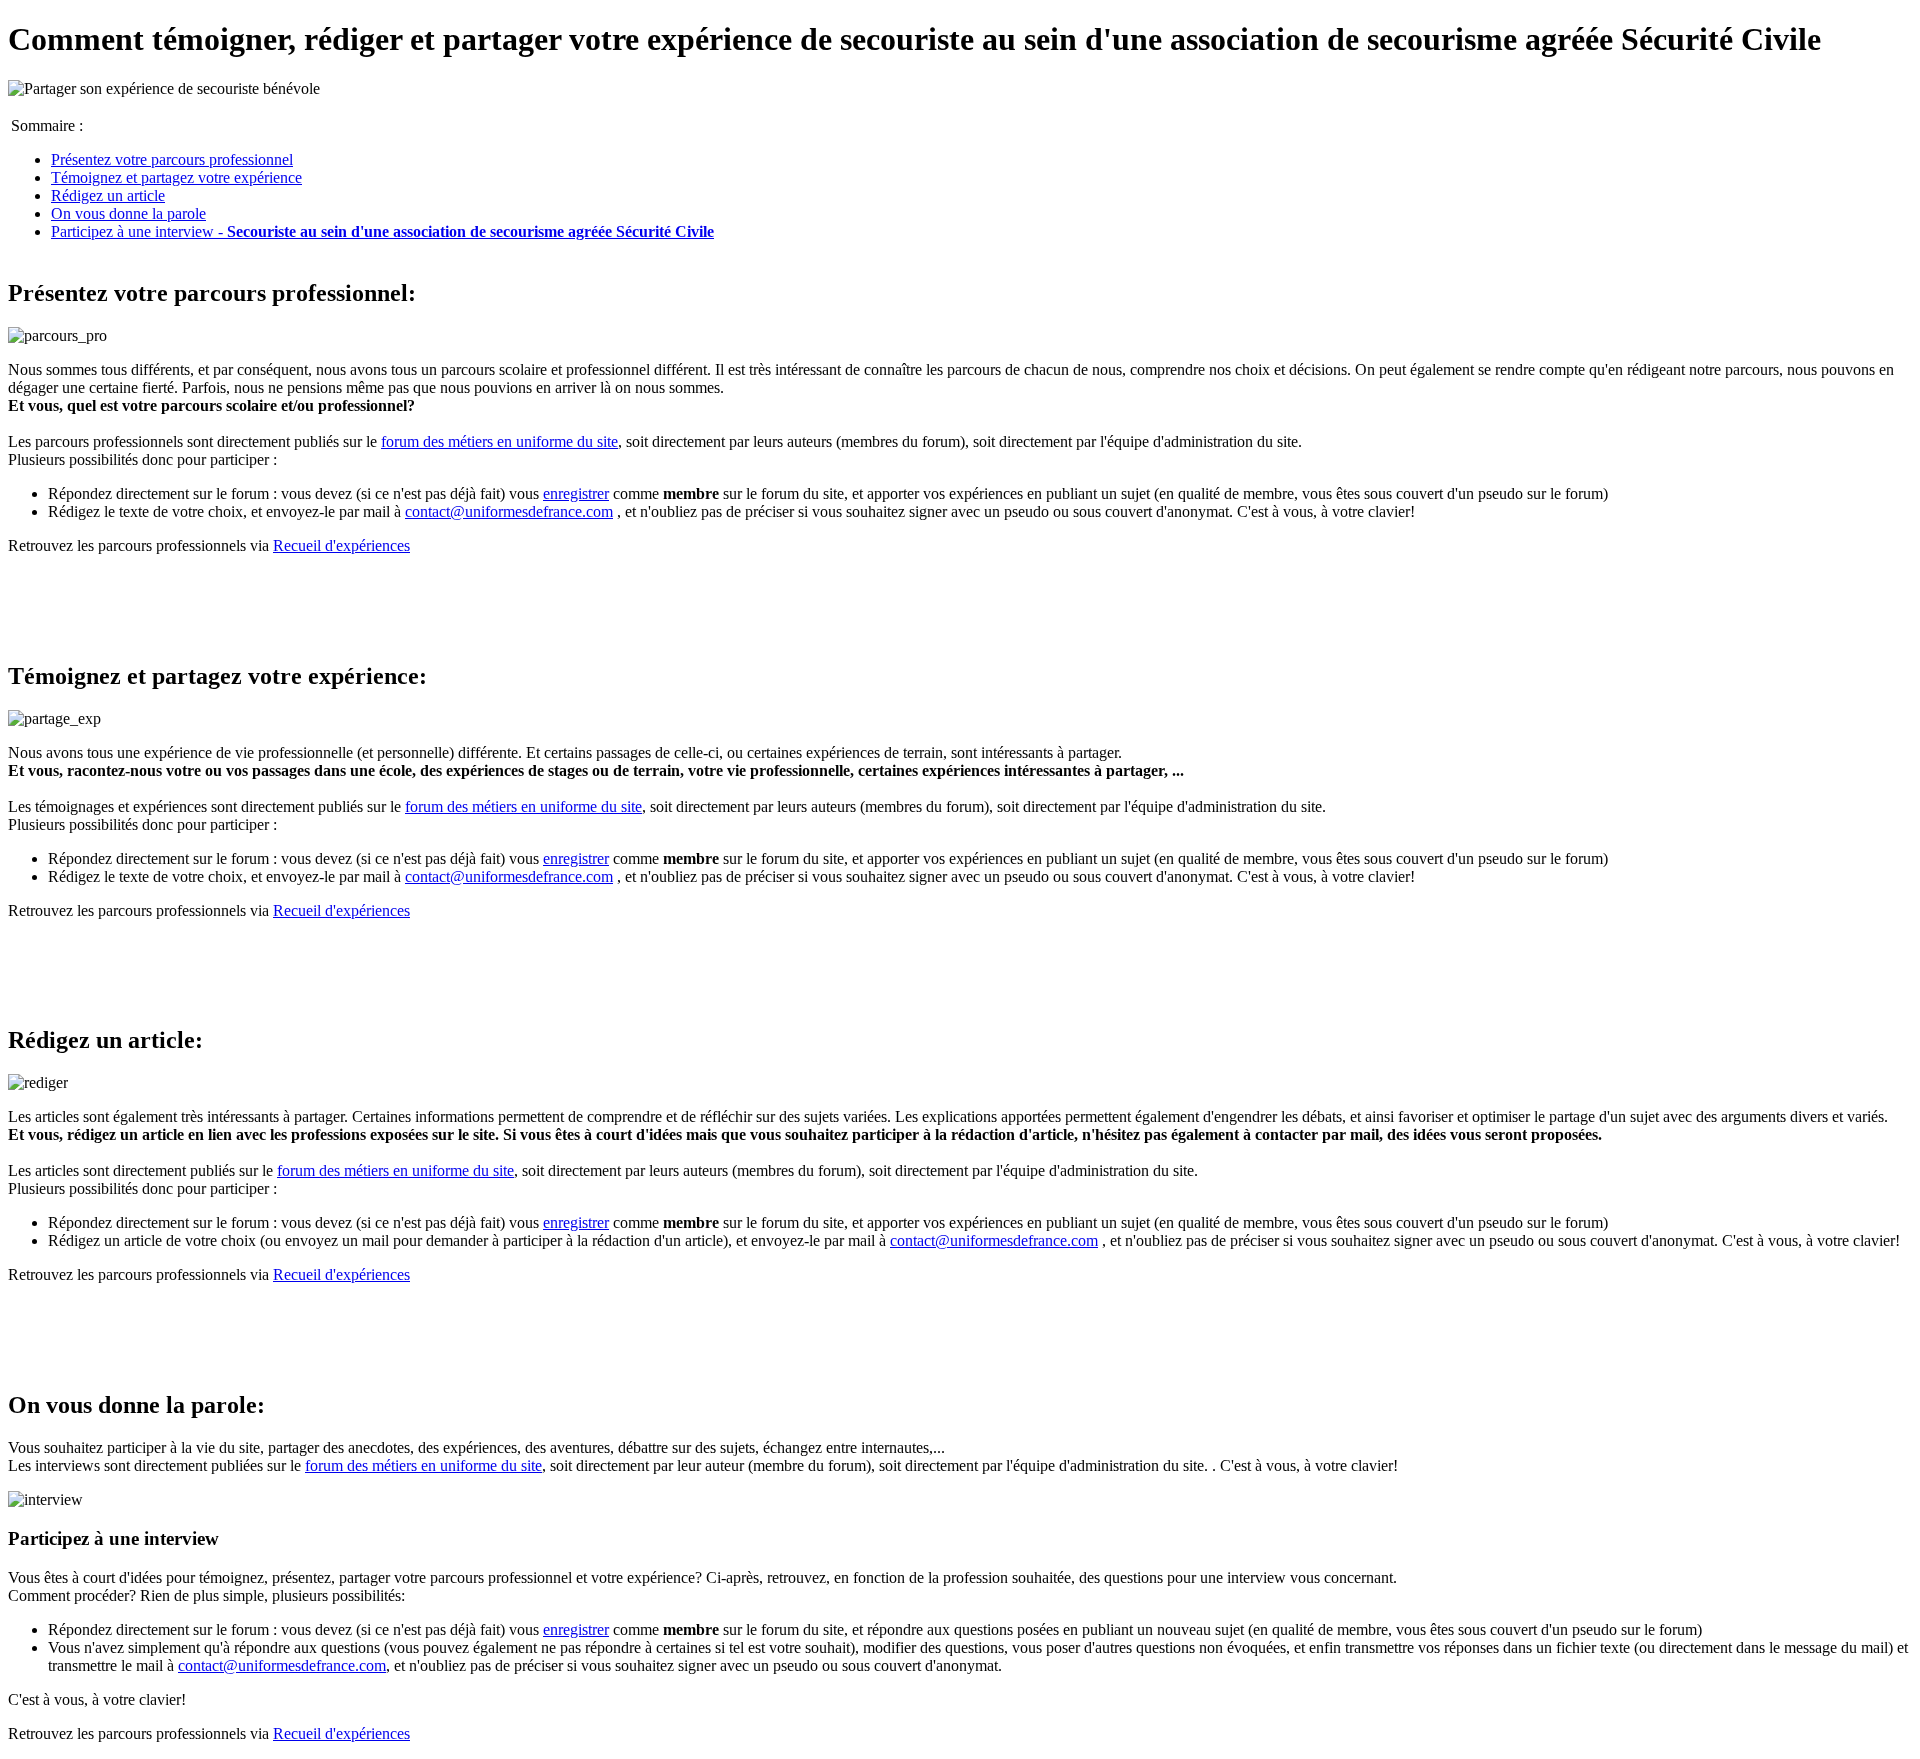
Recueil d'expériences (341, 545)
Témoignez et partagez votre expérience (176, 177)
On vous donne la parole (128, 213)
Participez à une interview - (382, 231)
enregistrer (576, 493)
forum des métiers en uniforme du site (499, 441)
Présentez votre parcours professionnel (172, 159)
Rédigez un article (108, 195)
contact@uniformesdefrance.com (509, 511)
